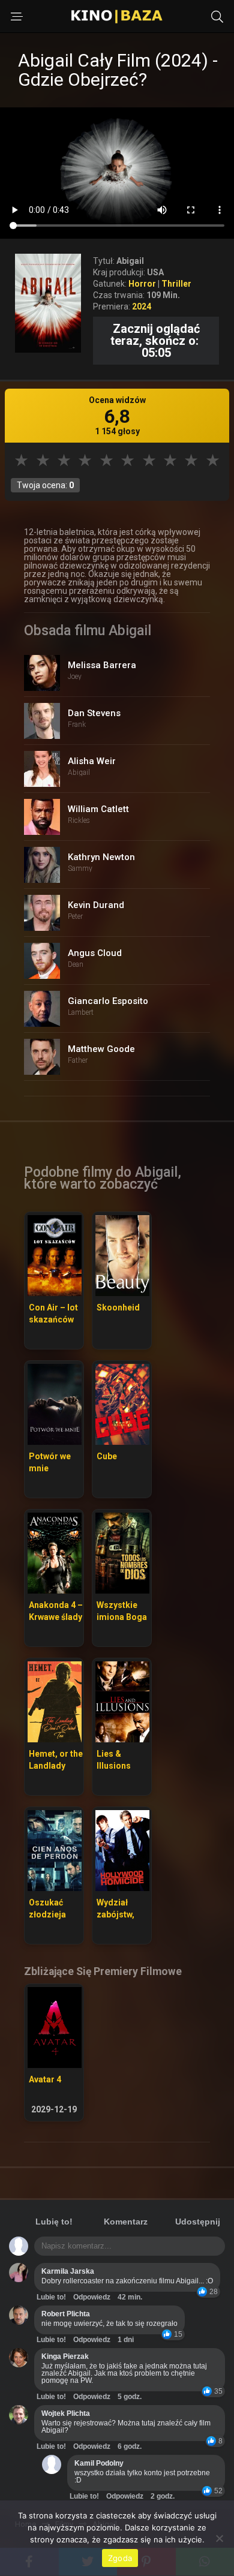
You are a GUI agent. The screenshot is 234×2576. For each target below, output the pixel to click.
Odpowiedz (92, 2297)
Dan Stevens (94, 713)
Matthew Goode (101, 1049)
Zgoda (120, 2558)
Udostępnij (198, 2222)
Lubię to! (54, 2222)
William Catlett (98, 809)
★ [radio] (21, 460)
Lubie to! (51, 2297)
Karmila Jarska (68, 2271)
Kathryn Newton (101, 857)
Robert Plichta (66, 2314)
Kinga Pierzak (65, 2356)
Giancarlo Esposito (108, 1001)
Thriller (176, 284)
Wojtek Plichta (66, 2413)
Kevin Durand (96, 905)
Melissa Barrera (102, 665)
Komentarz (126, 2222)
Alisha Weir (92, 761)
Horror (142, 284)
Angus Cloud (95, 953)
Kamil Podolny (99, 2463)
